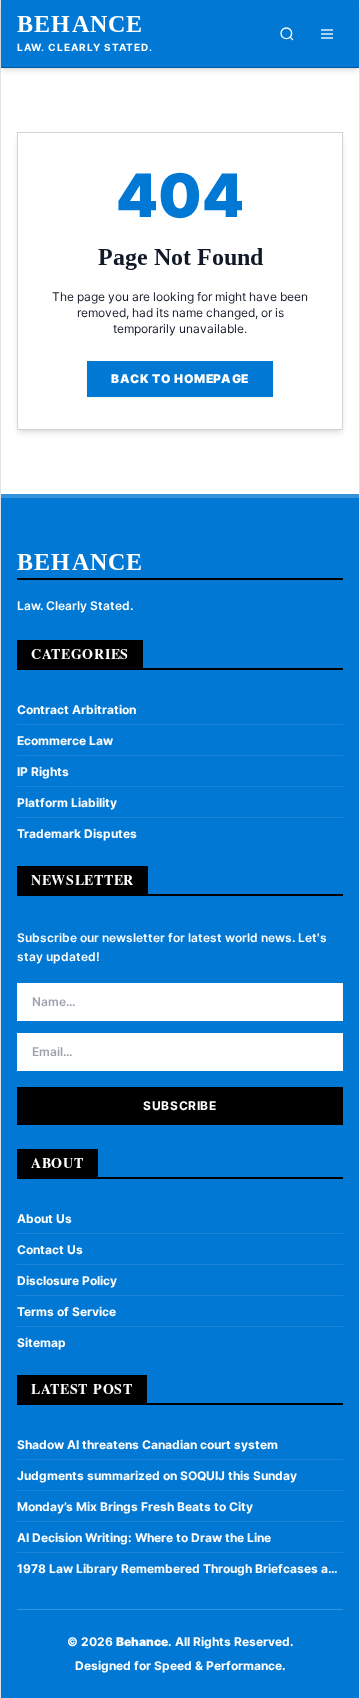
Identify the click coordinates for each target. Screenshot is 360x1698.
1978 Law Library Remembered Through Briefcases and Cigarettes (180, 1569)
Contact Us (50, 1249)
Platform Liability (67, 802)
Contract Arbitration (76, 709)
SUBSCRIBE (179, 1105)
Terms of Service (66, 1311)
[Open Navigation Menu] (327, 34)
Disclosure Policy (67, 1280)
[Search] (287, 34)
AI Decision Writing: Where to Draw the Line (144, 1537)
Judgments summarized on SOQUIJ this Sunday (157, 1475)
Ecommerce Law (65, 740)
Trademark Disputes (77, 833)
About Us (44, 1218)
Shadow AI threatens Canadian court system (147, 1444)
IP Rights (43, 771)
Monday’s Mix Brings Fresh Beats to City (135, 1506)
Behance (80, 24)
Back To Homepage (180, 378)
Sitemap (41, 1342)
